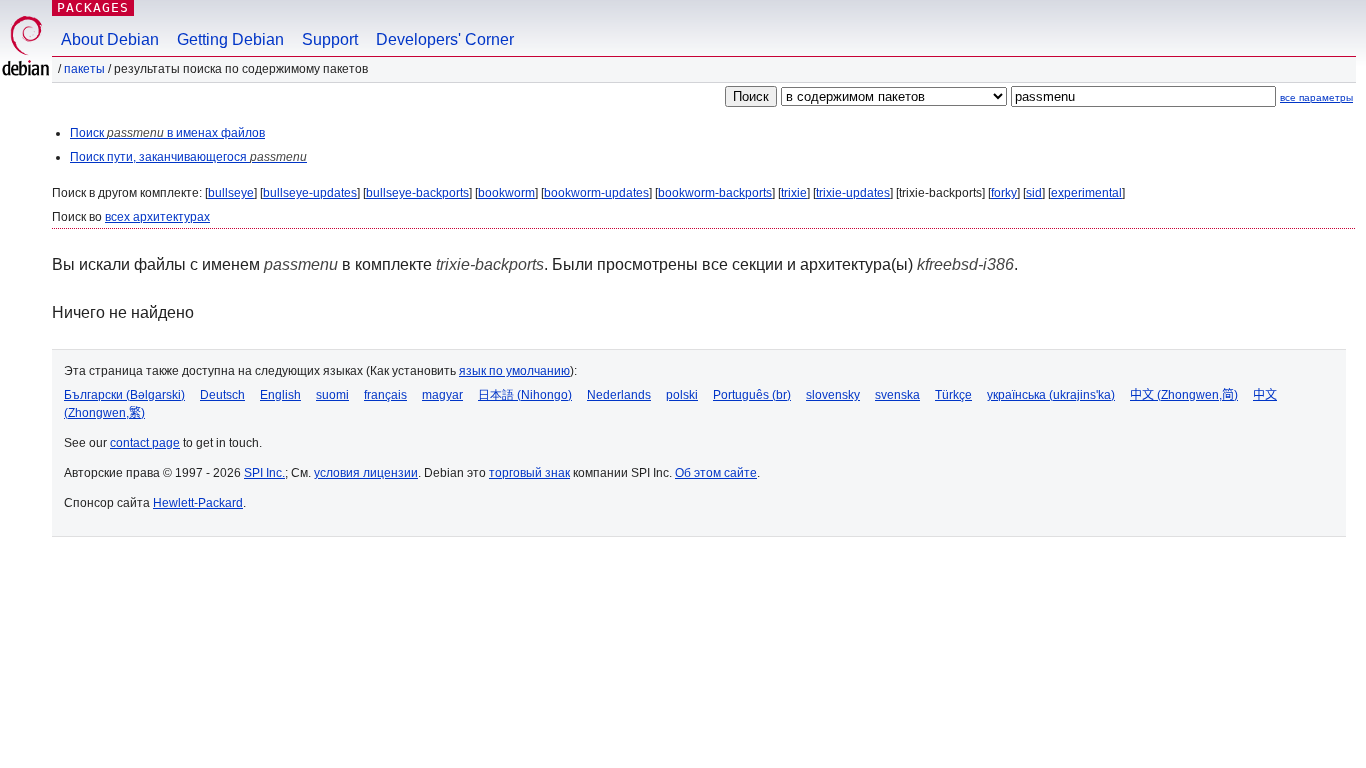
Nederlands (619, 395)
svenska (897, 395)
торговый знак (529, 473)
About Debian (110, 39)
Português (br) (752, 395)
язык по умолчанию (514, 371)
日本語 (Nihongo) (525, 395)
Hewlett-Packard (198, 503)
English (280, 395)
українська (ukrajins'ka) (1051, 395)
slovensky (833, 395)
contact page (145, 443)
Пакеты (84, 69)
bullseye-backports (417, 193)
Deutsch (222, 395)
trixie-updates (853, 193)
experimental (1086, 193)
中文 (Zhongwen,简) (1184, 395)
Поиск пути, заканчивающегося (188, 157)
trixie (794, 193)
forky (1004, 193)
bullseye (231, 193)
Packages (93, 7)
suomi (332, 395)
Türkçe (953, 395)
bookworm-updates (596, 193)
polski (682, 395)
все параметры (1316, 97)
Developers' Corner (445, 39)
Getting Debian (230, 39)
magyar (442, 395)
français (385, 395)
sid (1034, 193)
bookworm (506, 193)
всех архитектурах (157, 217)
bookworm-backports (715, 193)
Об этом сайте (716, 473)
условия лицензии (366, 473)
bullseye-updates (310, 193)
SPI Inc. (264, 473)
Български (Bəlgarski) (124, 395)
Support (330, 39)
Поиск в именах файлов (167, 133)
